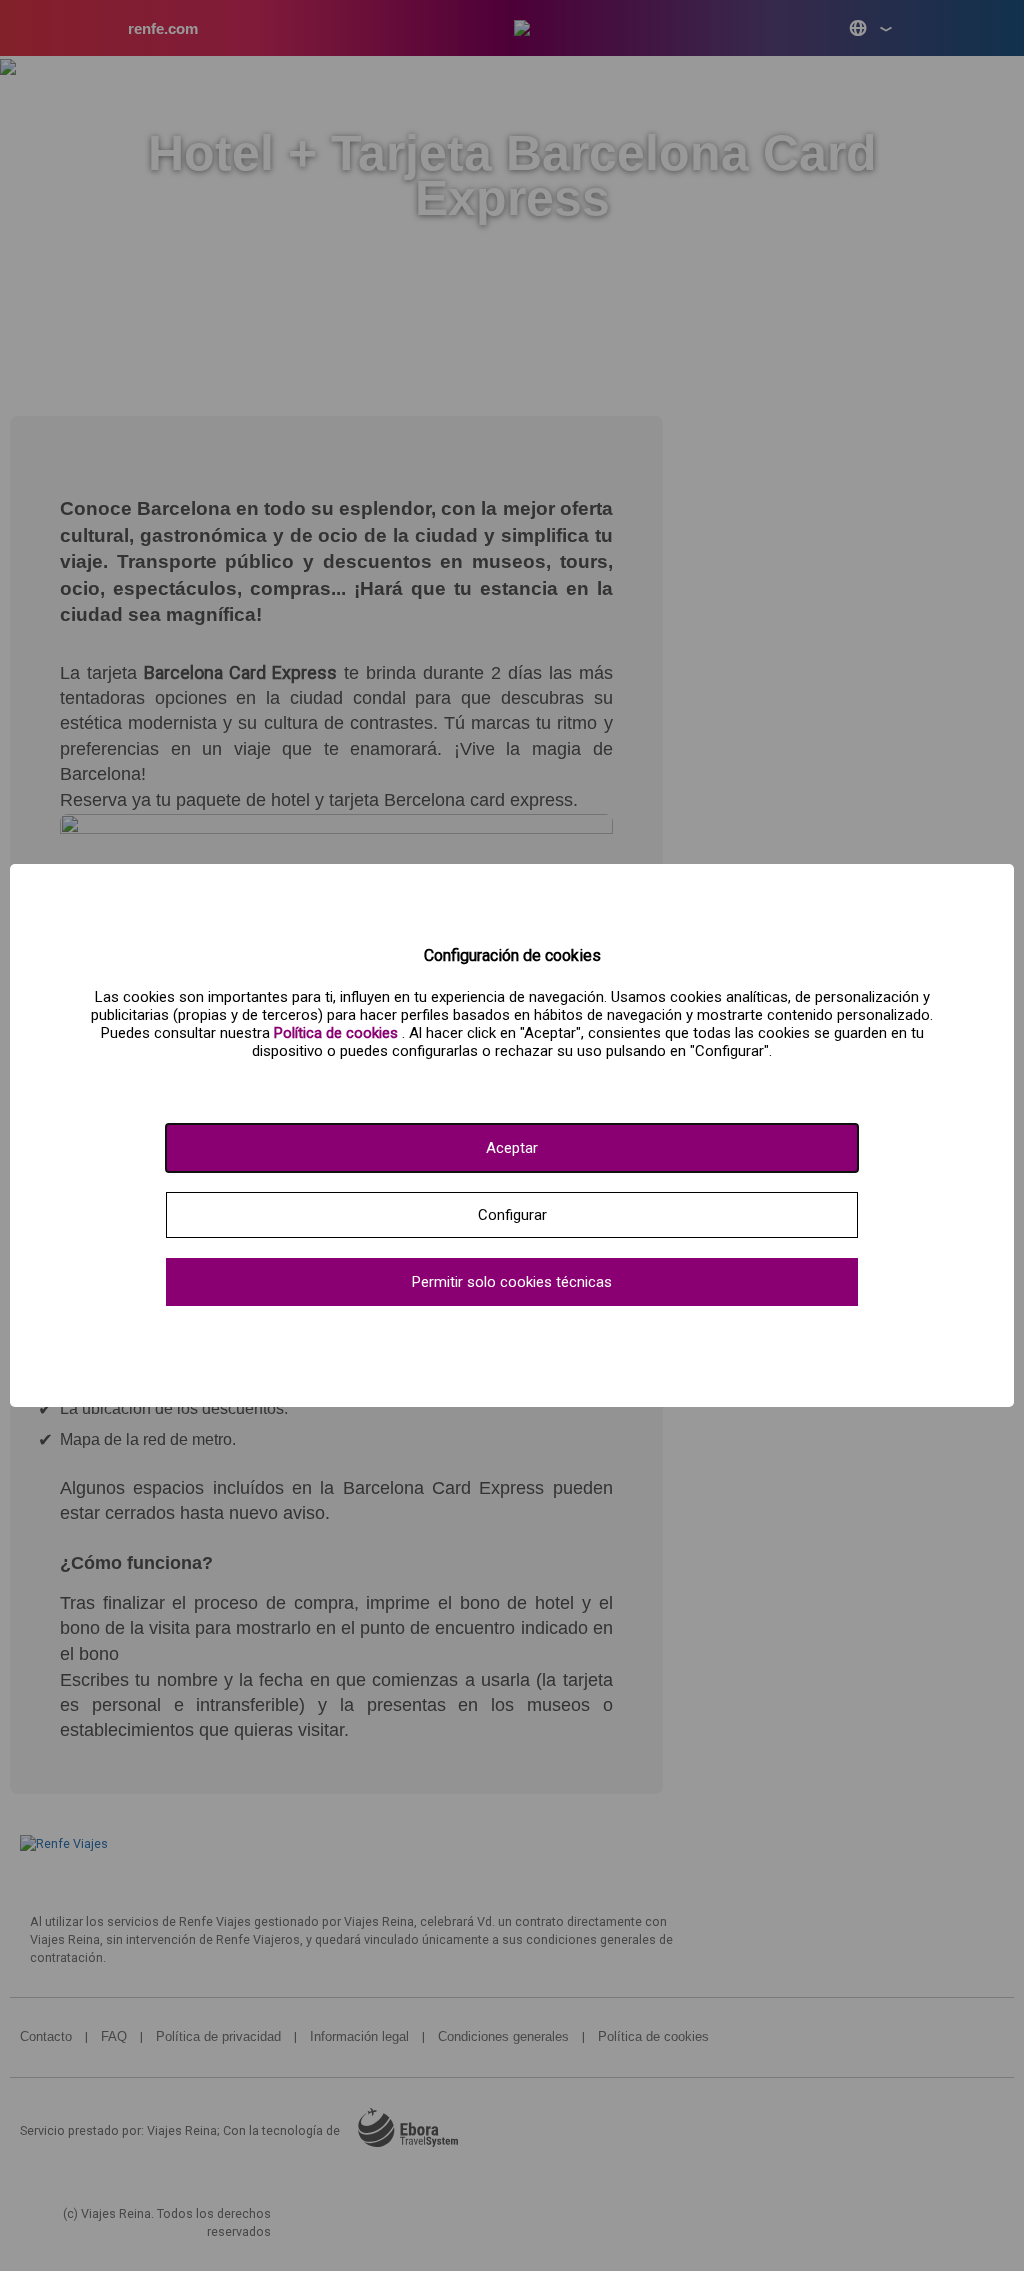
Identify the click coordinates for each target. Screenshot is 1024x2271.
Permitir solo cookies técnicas (512, 1282)
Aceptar (512, 1148)
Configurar (512, 1215)
